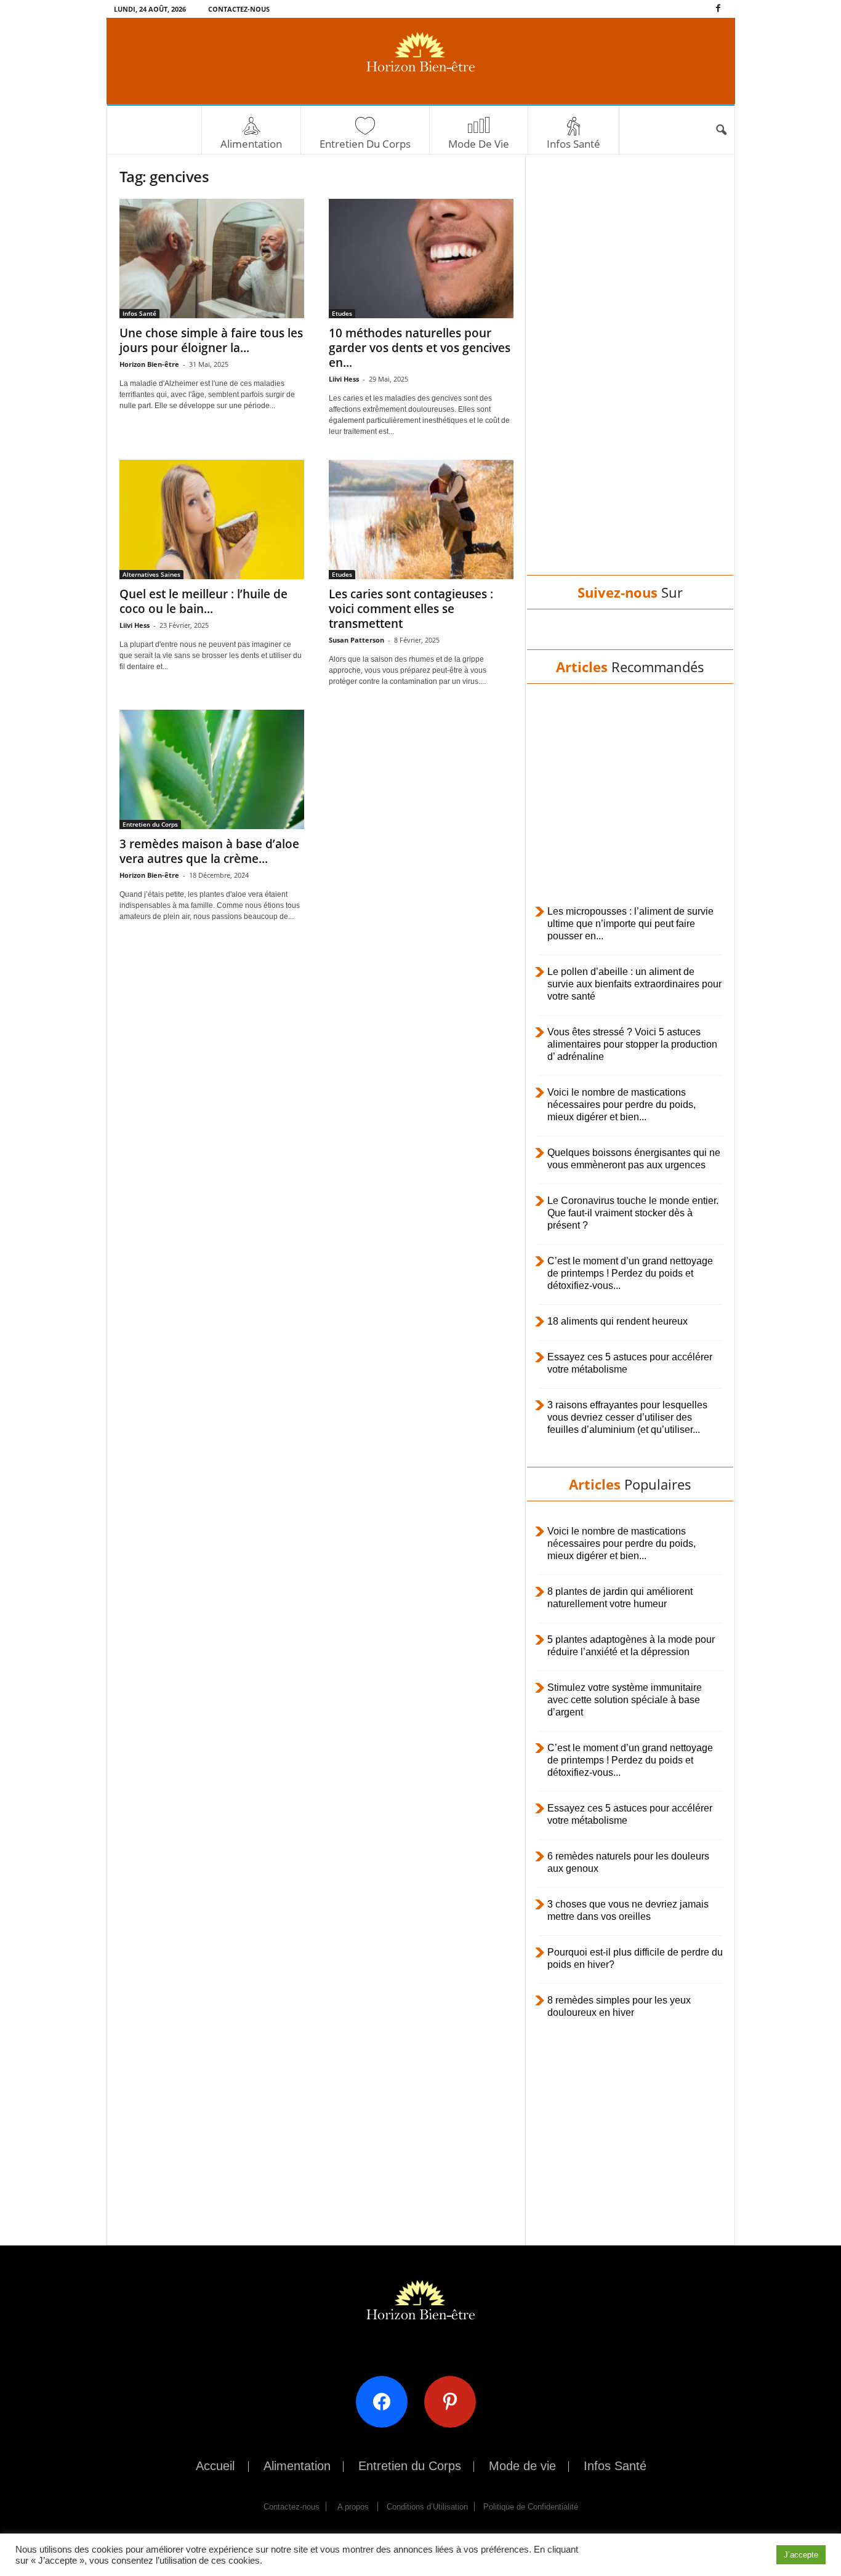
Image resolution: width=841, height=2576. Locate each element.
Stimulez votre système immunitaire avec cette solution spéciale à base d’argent (625, 1700)
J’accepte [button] (801, 2555)
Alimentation (251, 144)
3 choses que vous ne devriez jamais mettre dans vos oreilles (628, 1910)
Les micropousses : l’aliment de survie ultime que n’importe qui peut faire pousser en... (630, 924)
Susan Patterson (356, 640)
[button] (721, 130)
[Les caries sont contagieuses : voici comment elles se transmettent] (421, 520)
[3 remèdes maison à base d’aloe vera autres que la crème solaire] (212, 769)
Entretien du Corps (365, 144)
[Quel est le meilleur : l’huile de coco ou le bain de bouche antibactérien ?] (212, 520)
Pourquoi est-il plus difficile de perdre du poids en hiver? (635, 1958)
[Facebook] (718, 9)
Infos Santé (573, 144)
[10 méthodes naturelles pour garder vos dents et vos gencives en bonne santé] (421, 259)
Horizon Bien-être (149, 364)
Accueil (215, 2466)
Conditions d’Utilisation (427, 2507)
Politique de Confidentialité (531, 2507)
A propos (353, 2507)
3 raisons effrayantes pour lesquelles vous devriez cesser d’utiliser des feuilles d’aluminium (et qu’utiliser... (627, 1417)
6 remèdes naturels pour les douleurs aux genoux (628, 1862)
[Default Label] (455, 2401)
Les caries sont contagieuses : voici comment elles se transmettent (411, 609)
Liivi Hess (344, 379)
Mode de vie (479, 144)
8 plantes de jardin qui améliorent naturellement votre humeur (620, 1598)
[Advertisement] (630, 377)
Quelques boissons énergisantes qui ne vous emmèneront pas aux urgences (634, 1159)
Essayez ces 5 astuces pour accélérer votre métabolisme (630, 1363)
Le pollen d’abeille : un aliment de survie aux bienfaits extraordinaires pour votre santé (634, 984)
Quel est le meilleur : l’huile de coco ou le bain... (203, 601)
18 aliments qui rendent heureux (618, 1321)
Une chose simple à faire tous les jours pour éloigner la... (211, 340)
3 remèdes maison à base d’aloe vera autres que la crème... (209, 851)
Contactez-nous (239, 9)
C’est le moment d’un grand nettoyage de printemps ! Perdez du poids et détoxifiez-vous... (630, 1273)
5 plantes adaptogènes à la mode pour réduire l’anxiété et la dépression (631, 1646)
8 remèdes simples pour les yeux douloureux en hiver (619, 2006)
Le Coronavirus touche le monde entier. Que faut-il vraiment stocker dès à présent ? (633, 1213)
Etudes (342, 313)
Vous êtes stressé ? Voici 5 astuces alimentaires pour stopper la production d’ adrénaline (632, 1044)
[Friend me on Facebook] (386, 2401)
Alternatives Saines (151, 574)
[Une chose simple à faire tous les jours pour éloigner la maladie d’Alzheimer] (212, 259)
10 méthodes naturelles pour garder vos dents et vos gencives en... (420, 348)
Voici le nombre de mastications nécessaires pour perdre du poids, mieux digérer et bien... (622, 1105)
